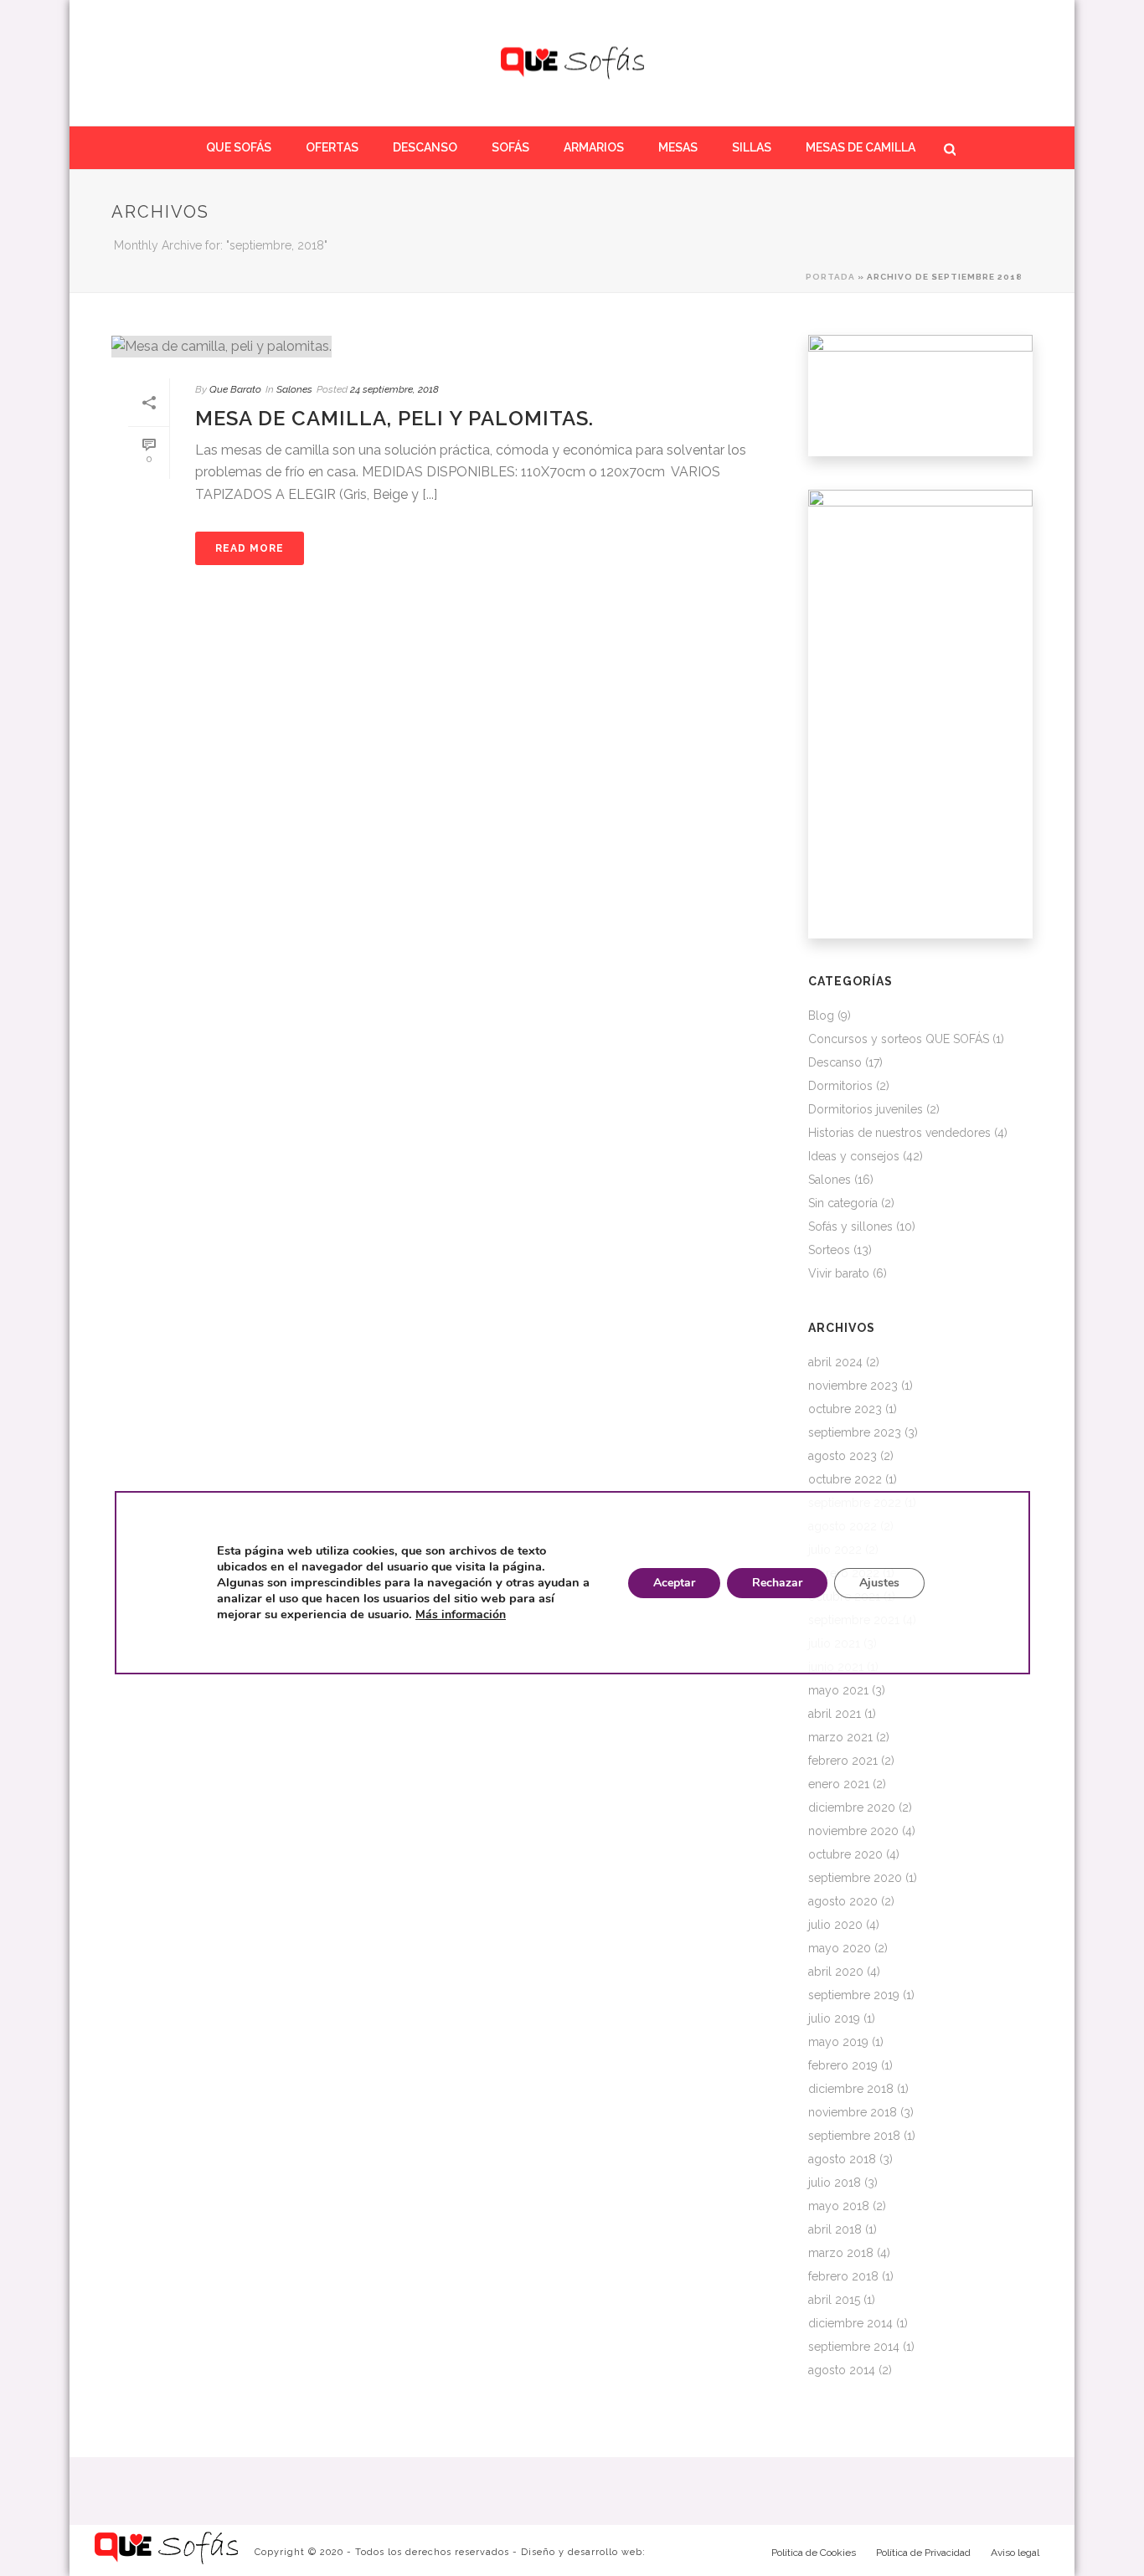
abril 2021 (835, 1714)
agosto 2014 (842, 2370)
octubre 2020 (845, 1854)
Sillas (752, 147)
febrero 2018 (843, 2276)
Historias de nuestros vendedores (899, 1133)
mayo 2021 (838, 1690)
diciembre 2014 (850, 2323)
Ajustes (879, 1583)
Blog (821, 1015)
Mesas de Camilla (861, 147)
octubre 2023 (845, 1409)
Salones (294, 389)
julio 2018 (835, 2183)
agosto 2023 (843, 1456)
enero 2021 (839, 1784)
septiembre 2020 (855, 1878)
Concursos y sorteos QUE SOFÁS (899, 1039)
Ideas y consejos (854, 1156)
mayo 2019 (838, 2042)
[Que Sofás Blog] (572, 63)
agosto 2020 (843, 1901)
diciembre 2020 (852, 1807)
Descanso (425, 147)
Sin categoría (843, 1203)
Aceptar (673, 1583)
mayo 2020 (840, 1948)
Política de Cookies (814, 2553)
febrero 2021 (843, 1761)
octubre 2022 (845, 1479)
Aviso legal (1015, 2553)
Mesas (678, 147)
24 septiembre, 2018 (394, 389)
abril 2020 (836, 1972)
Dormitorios (840, 1086)
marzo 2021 (840, 1737)
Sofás (510, 147)
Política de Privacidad (923, 2553)
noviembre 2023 (853, 1386)
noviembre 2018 (853, 2112)
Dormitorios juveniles (866, 1109)
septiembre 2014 (854, 2347)
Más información (461, 1614)
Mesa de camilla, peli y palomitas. (394, 418)
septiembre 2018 (854, 2136)
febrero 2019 (843, 2065)
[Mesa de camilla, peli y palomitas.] (443, 346)
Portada (830, 277)
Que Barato (235, 389)
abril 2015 (834, 2300)
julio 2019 (834, 2018)
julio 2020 (835, 1925)
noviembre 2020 (853, 1831)
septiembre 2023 (855, 1432)
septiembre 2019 (854, 1995)
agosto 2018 (842, 2159)
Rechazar (776, 1583)
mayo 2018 (839, 2206)
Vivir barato (839, 1273)
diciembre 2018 (851, 2089)
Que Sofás (239, 147)
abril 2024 (835, 1362)
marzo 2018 (841, 2253)
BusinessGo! (683, 2552)
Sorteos (829, 1250)
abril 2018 (835, 2229)
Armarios (594, 147)
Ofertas (332, 147)
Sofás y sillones (850, 1226)
